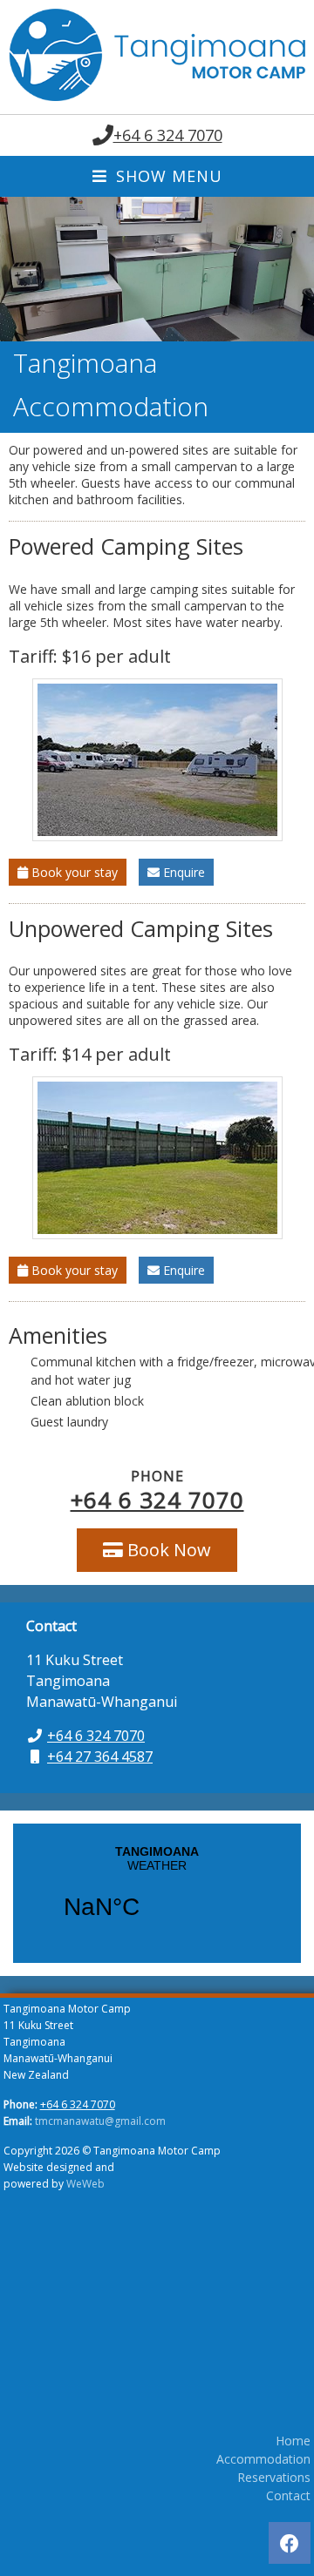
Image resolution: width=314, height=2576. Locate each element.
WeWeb (85, 2184)
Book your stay (73, 872)
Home (293, 2441)
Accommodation (263, 2459)
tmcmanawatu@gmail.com (100, 2121)
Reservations (274, 2477)
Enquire (182, 872)
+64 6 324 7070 (168, 135)
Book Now (167, 1550)
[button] (16, 269)
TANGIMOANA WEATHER (157, 1893)
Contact (288, 2495)
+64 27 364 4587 (100, 1757)
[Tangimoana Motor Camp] (157, 96)
